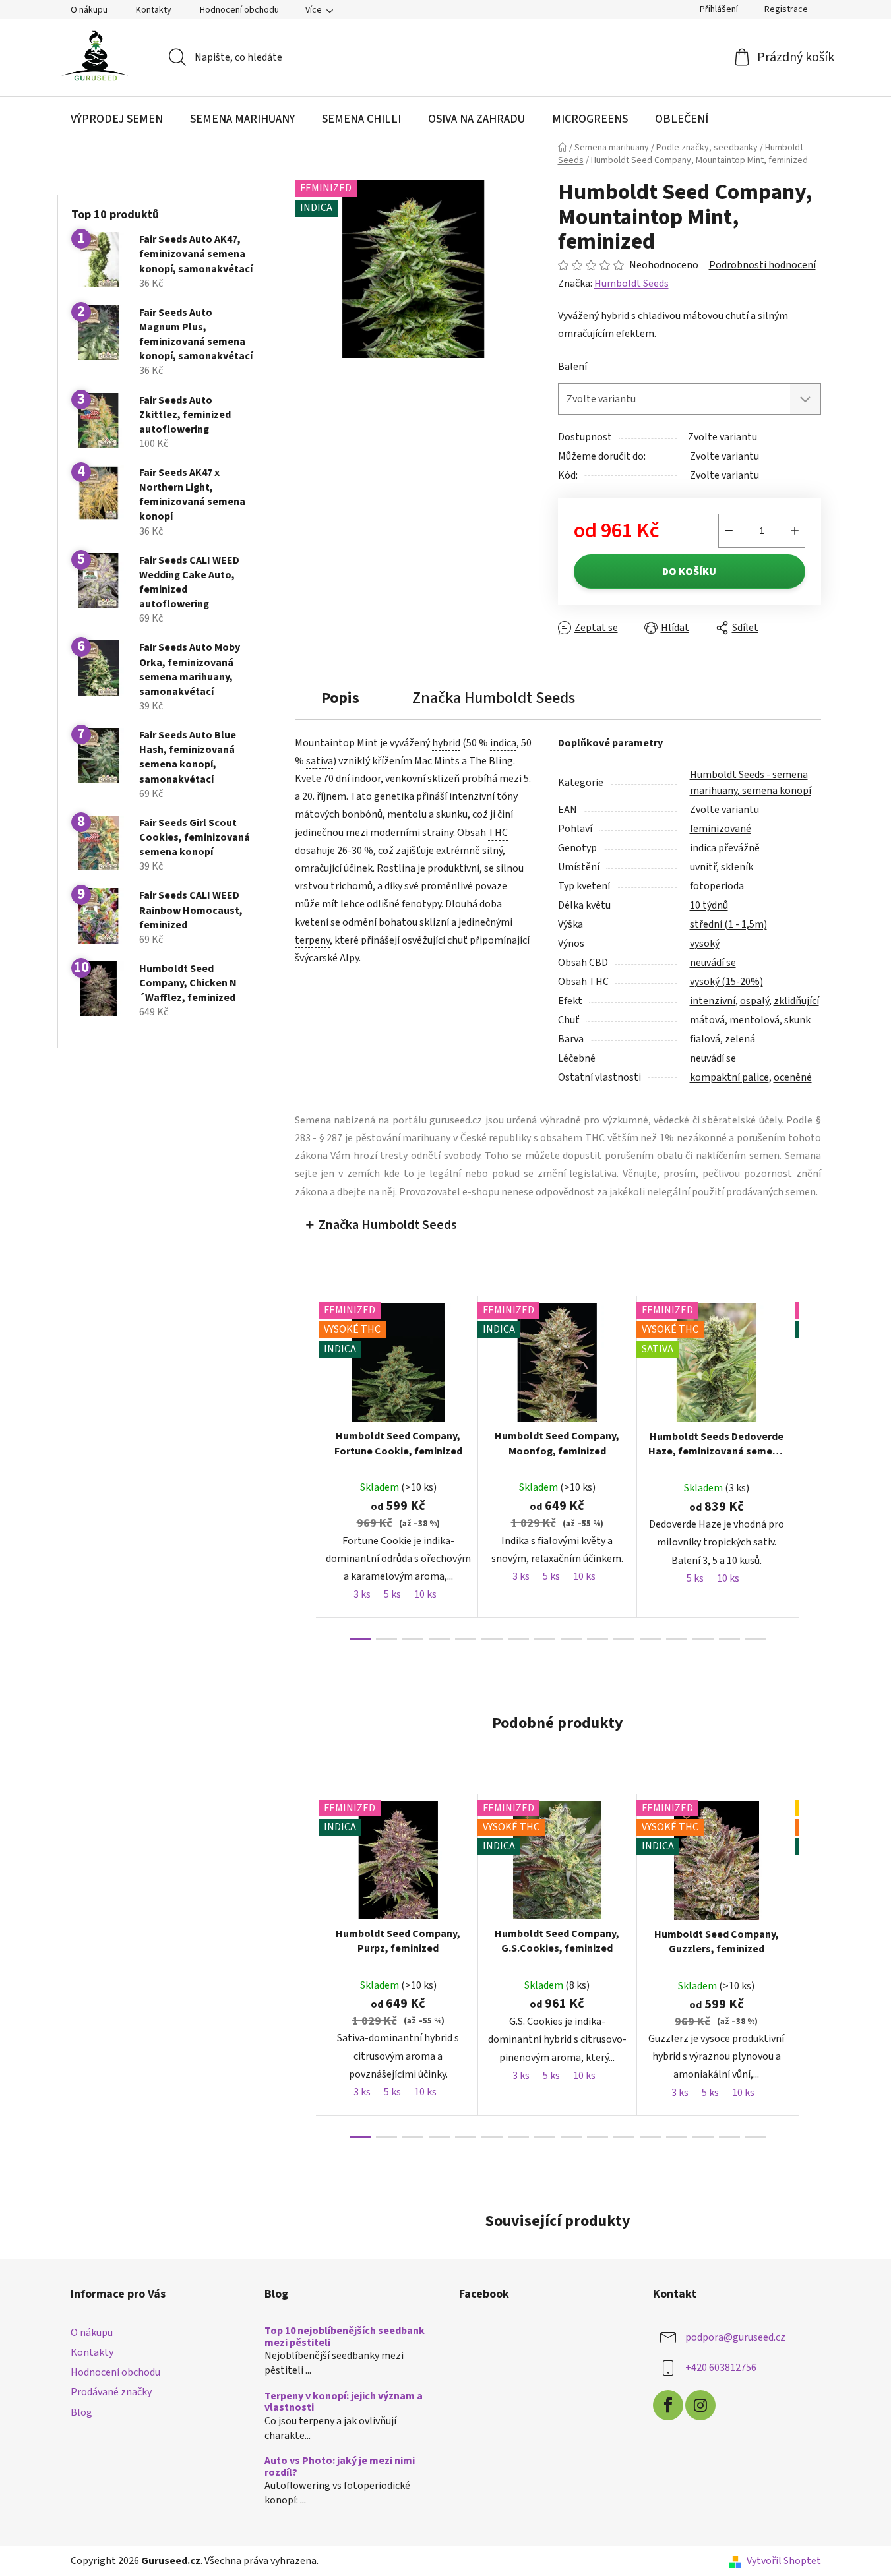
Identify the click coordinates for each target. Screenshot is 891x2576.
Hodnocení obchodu (239, 10)
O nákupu (89, 10)
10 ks (425, 1594)
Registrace (786, 9)
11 (650, 1639)
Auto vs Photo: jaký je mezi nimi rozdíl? (340, 2467)
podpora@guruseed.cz (735, 2337)
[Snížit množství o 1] (729, 531)
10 (624, 1639)
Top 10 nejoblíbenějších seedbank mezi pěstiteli (345, 2337)
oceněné (793, 1077)
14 (729, 1639)
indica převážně (725, 848)
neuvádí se (713, 963)
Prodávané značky (111, 2392)
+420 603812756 (721, 2368)
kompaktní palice (729, 1077)
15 (756, 1639)
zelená (740, 1039)
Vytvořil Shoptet (784, 2561)
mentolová (754, 1020)
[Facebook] (668, 2405)
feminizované (721, 829)
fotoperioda (717, 886)
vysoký (705, 944)
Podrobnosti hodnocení (762, 265)
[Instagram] (700, 2405)
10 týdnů (709, 905)
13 (703, 1639)
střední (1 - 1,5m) (728, 924)
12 (677, 1639)
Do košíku (689, 572)
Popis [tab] (340, 698)
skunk (797, 1020)
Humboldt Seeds (631, 284)
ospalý (754, 1001)
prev (305, 1468)
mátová (707, 1020)
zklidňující (796, 1001)
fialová (705, 1039)
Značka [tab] (494, 698)
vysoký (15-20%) (726, 982)
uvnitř (703, 867)
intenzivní (713, 1001)
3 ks (362, 1594)
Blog (81, 2412)
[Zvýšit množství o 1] (795, 531)
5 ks (392, 1594)
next (811, 1468)
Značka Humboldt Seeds (388, 1225)
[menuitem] (117, 119)
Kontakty (154, 10)
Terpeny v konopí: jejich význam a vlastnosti (344, 2402)
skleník (737, 867)
